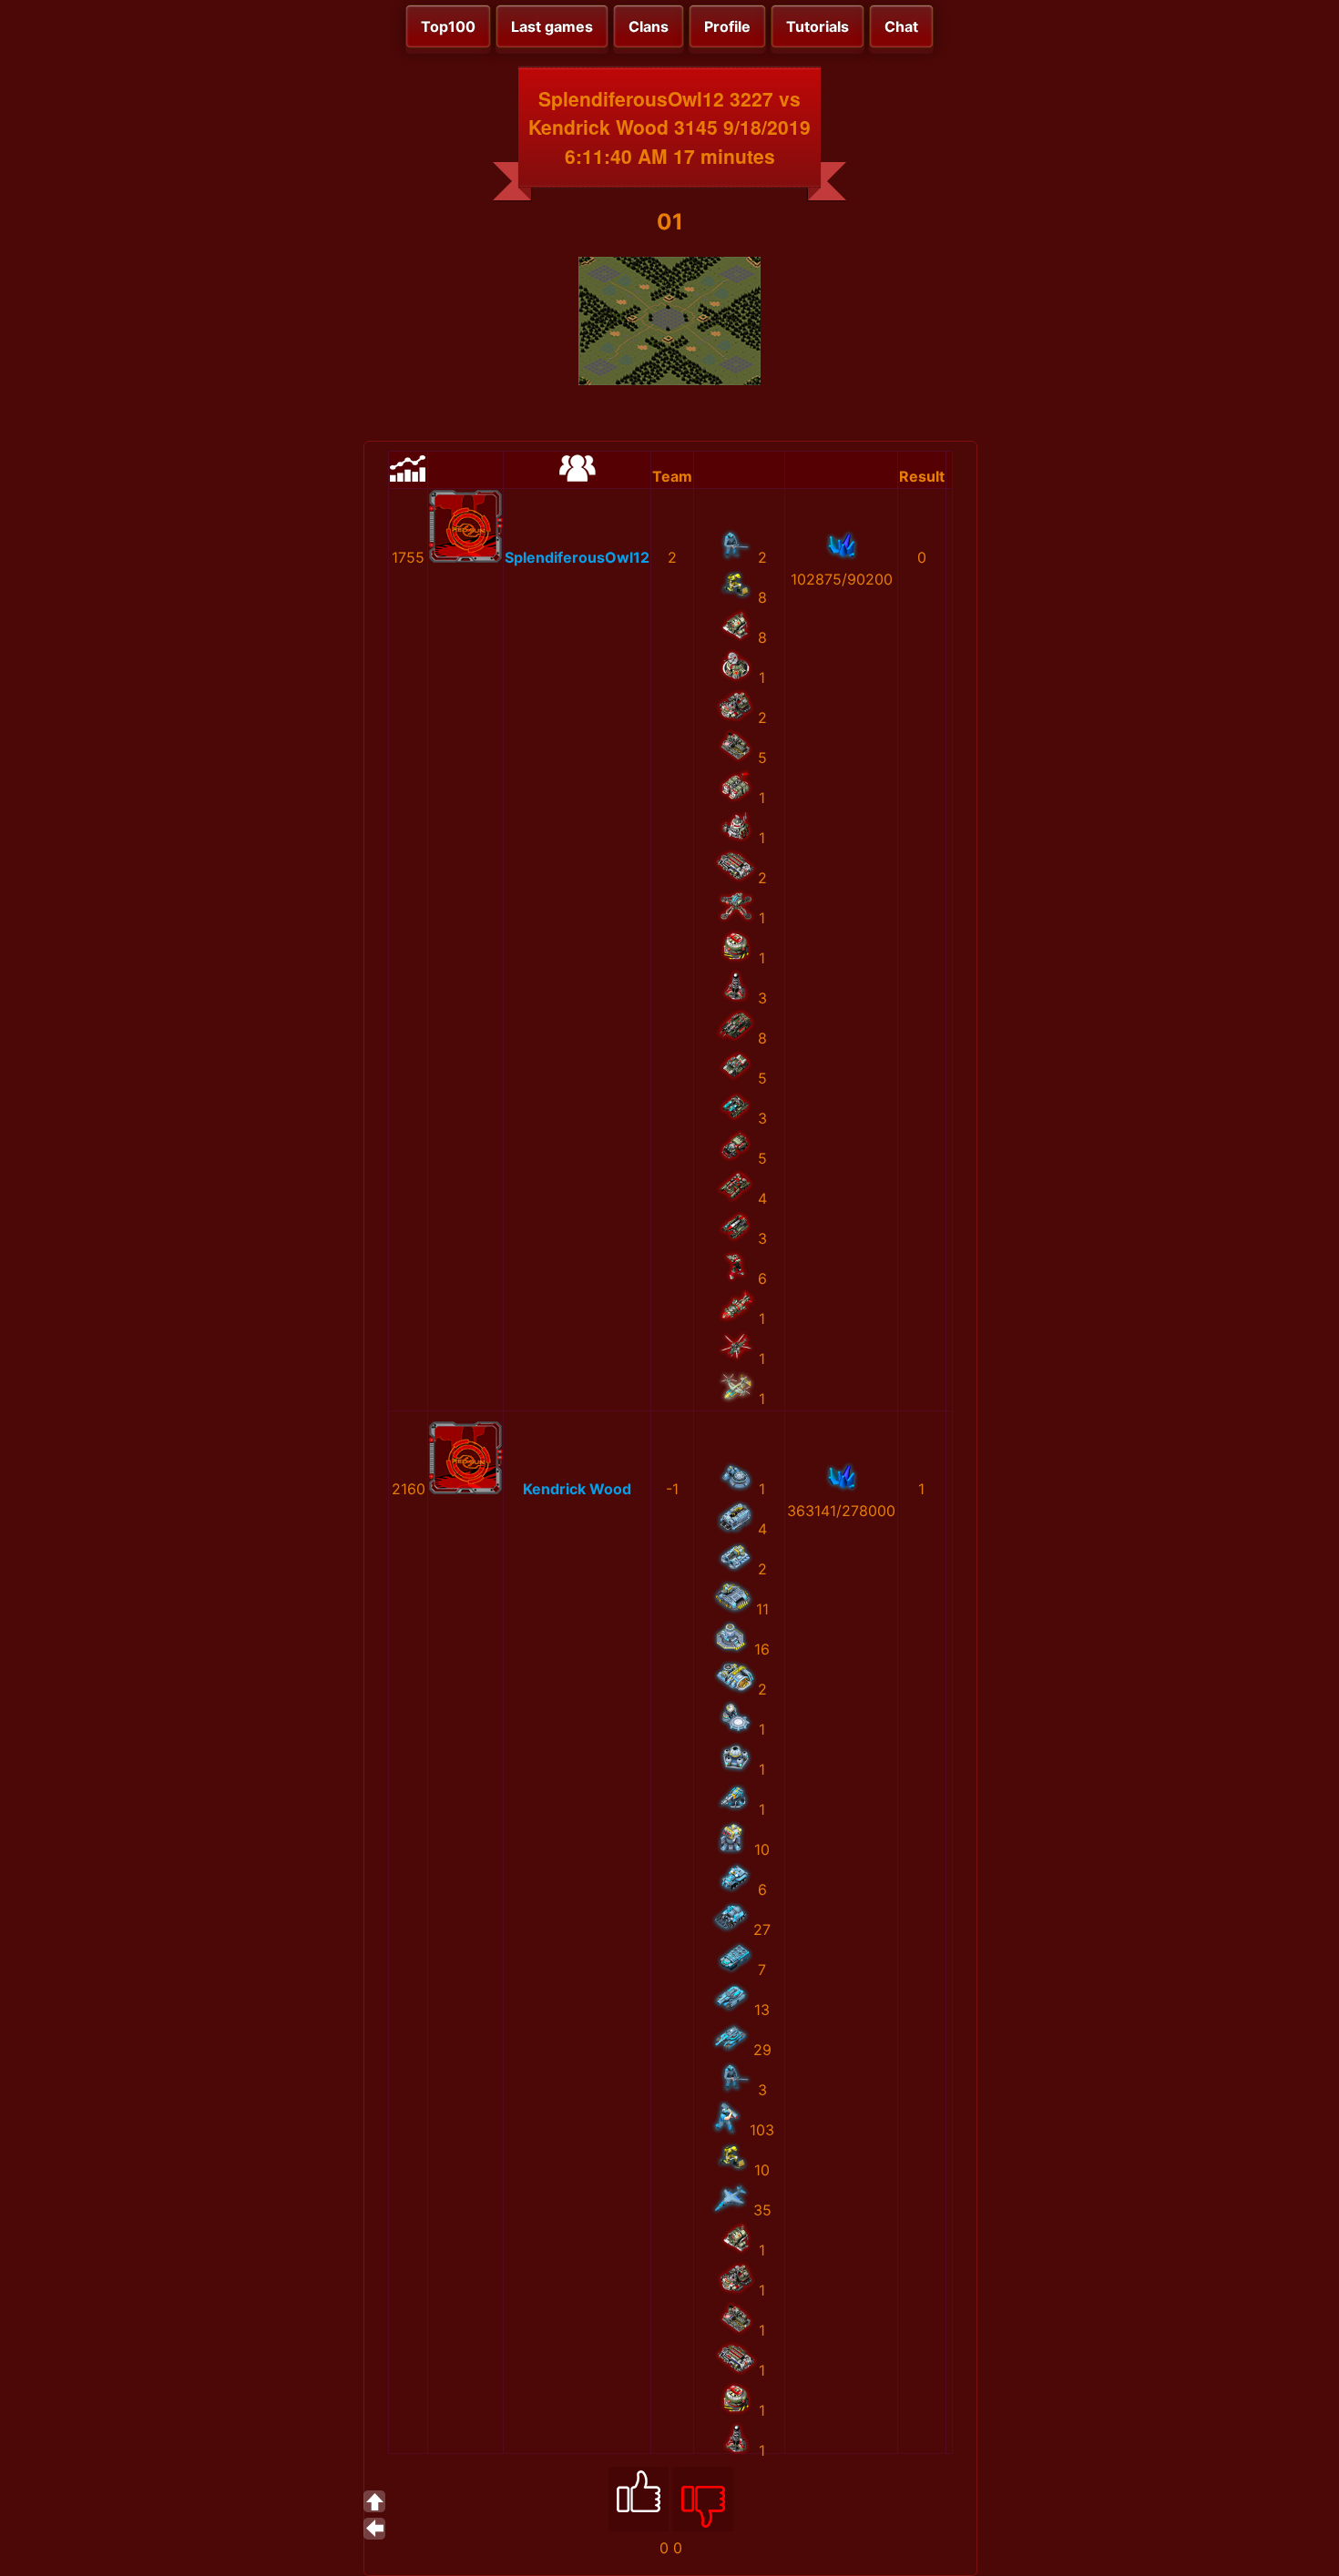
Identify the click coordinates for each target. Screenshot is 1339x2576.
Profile (727, 26)
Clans (649, 26)
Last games (552, 26)
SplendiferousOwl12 (577, 557)
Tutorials (818, 26)
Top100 (448, 26)
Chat (901, 26)
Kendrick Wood (577, 1489)
